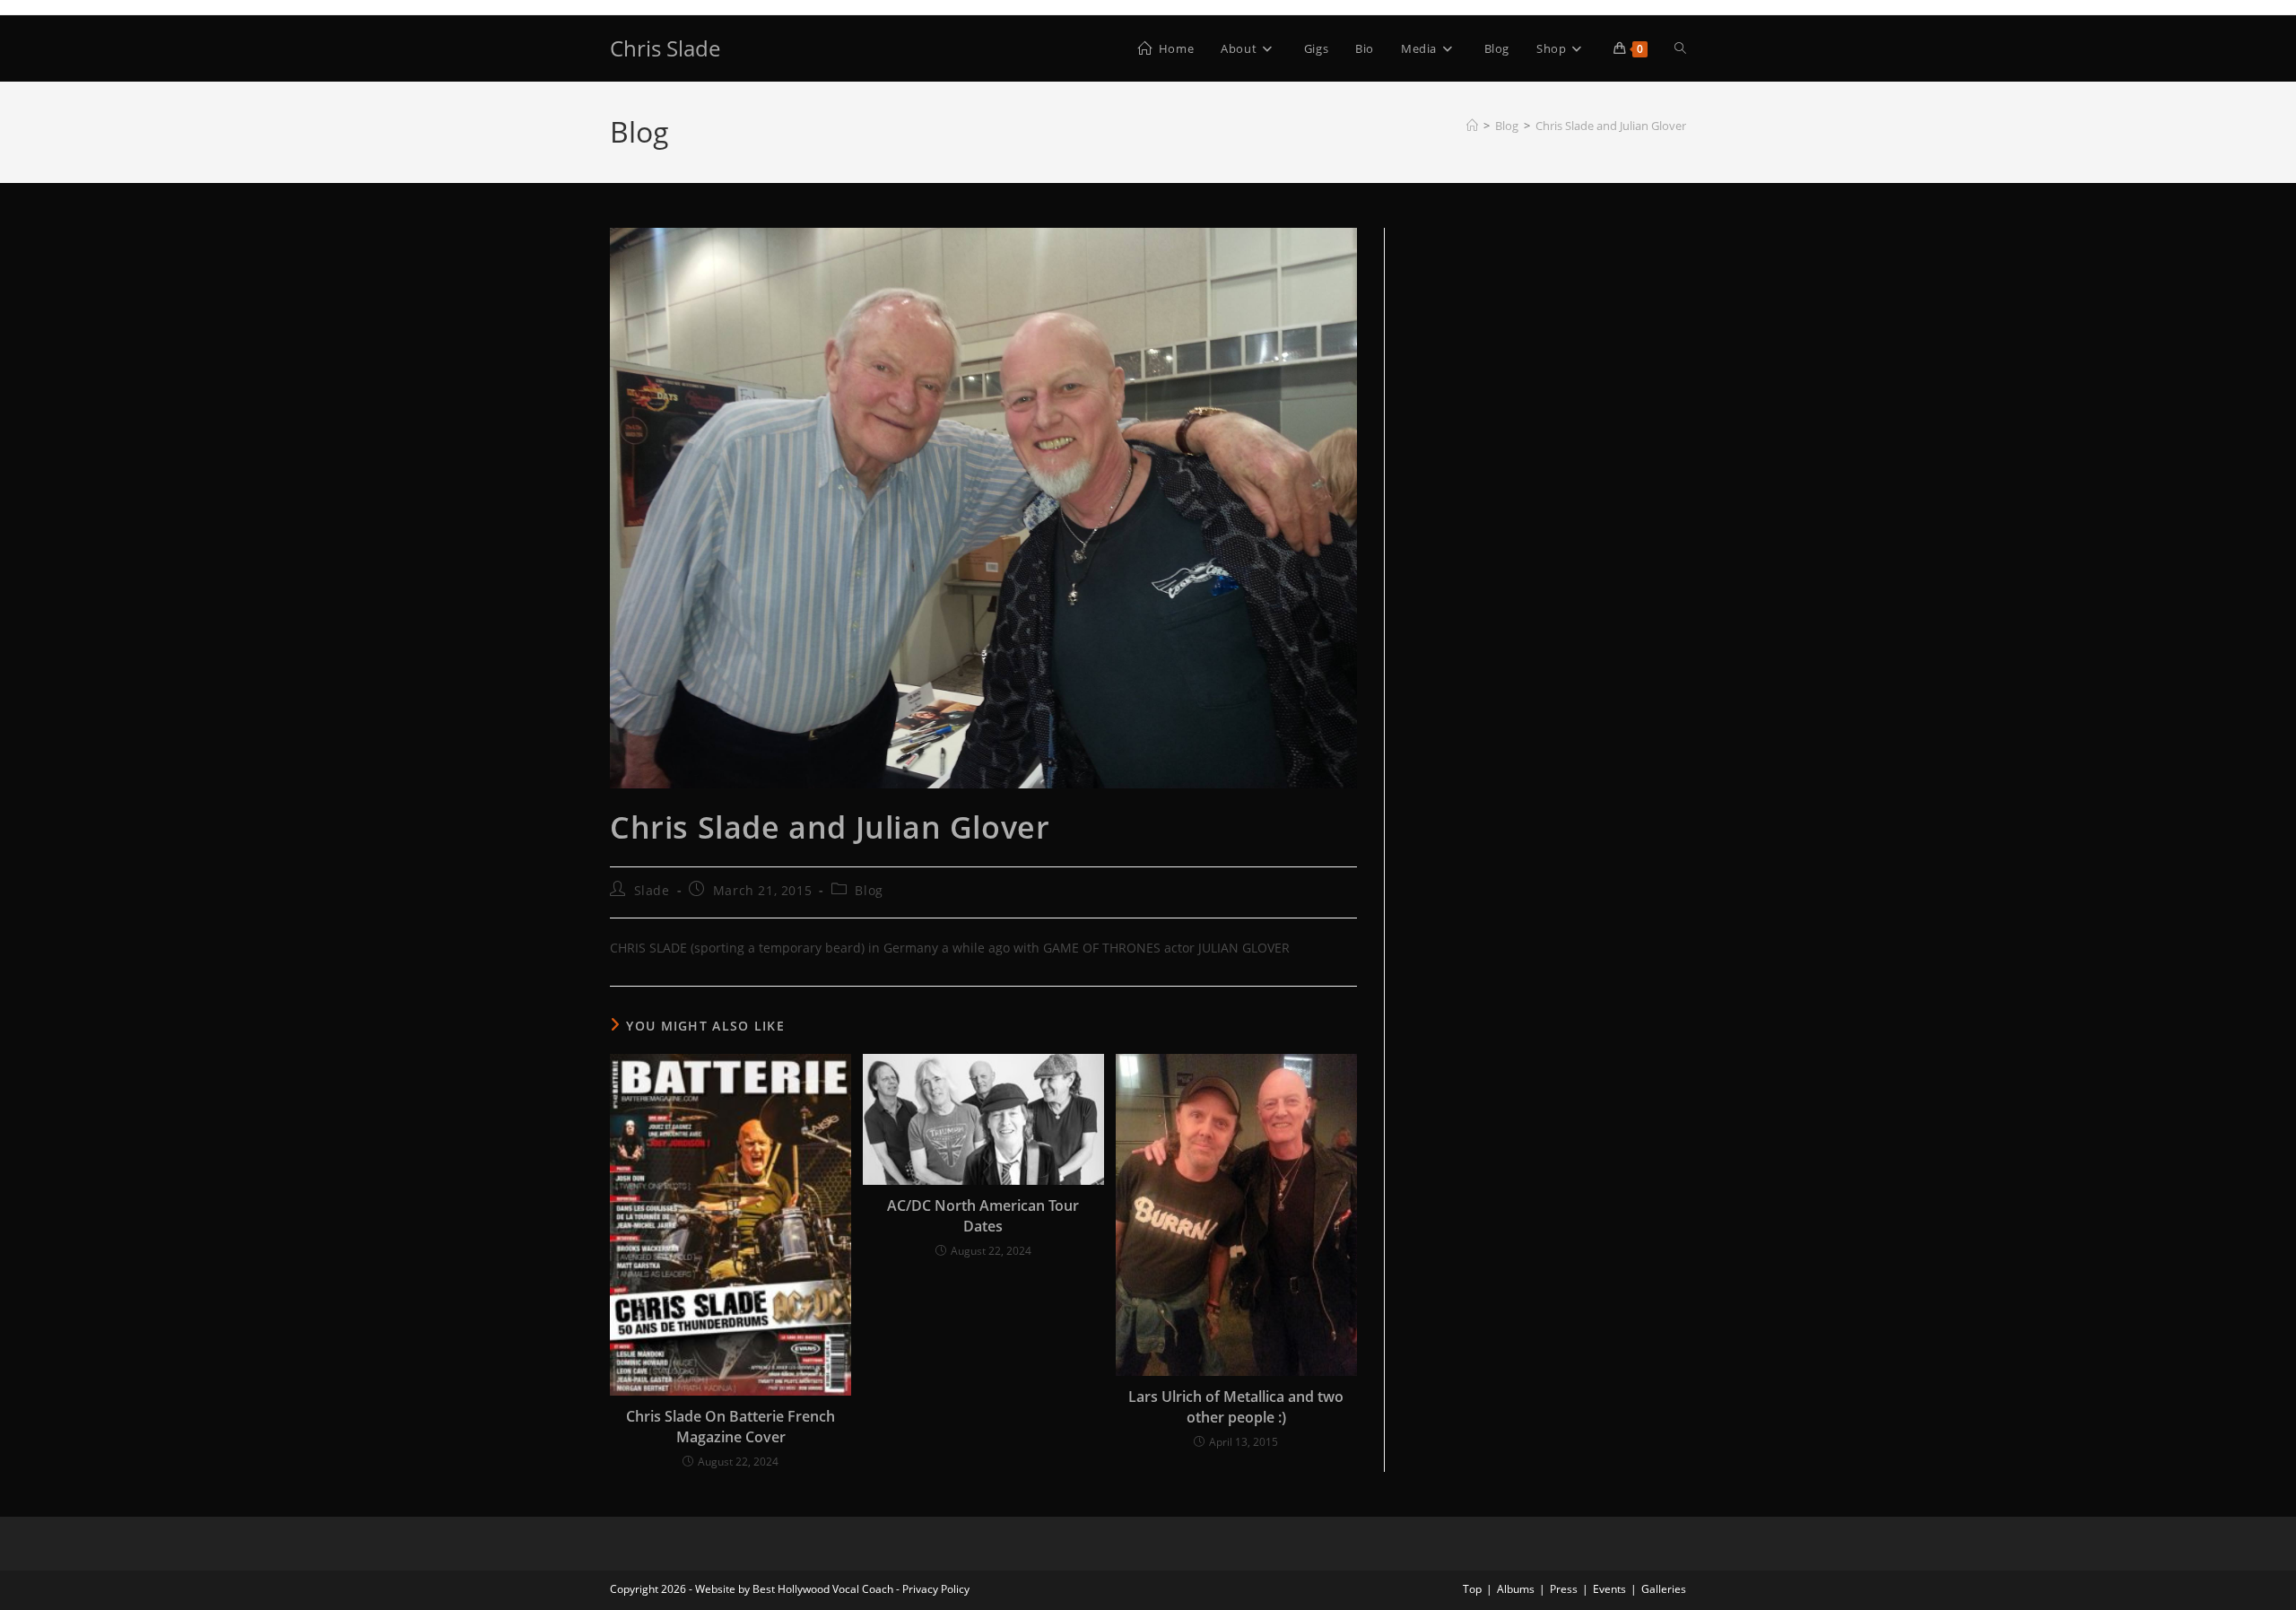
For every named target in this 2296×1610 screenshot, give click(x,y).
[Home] (1472, 126)
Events (1609, 1589)
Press (1564, 1589)
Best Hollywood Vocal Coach (823, 1589)
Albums (1516, 1589)
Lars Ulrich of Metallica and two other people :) (1236, 1406)
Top (1472, 1589)
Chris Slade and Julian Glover (1611, 126)
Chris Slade (665, 48)
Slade (652, 890)
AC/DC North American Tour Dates (983, 1215)
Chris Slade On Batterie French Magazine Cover (731, 1426)
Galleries (1664, 1589)
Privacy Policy (936, 1589)
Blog (869, 890)
